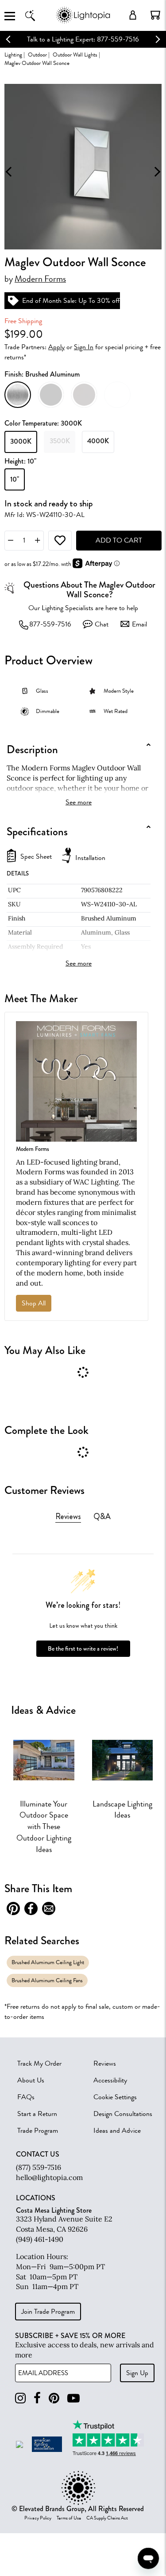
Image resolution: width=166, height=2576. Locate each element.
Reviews (105, 2063)
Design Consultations (123, 2114)
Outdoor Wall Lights (75, 55)
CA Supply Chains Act (107, 2518)
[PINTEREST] (54, 2398)
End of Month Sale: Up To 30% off (71, 301)
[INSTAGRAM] (20, 2398)
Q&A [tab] (102, 1516)
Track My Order (39, 2063)
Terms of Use (69, 2518)
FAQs (26, 2097)
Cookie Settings (115, 2097)
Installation (90, 858)
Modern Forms (40, 279)
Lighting (13, 55)
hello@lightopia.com (49, 2177)
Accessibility (110, 2080)
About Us (31, 2080)
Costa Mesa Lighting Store (54, 2210)
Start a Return (37, 2114)
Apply (56, 347)
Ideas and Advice (117, 2131)
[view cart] (155, 15)
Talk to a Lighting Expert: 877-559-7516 (83, 39)
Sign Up (137, 2373)
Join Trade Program (48, 2312)
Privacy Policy (38, 2518)
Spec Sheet (36, 857)
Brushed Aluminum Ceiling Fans (47, 1980)
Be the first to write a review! (83, 1649)
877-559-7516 (50, 624)
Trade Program (38, 2131)
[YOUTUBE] (73, 2398)
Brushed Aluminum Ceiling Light (48, 1962)
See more (79, 802)
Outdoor (37, 55)
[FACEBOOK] (37, 2398)
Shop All (34, 1303)
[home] (83, 22)
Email (139, 624)
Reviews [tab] (68, 1516)
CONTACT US (38, 2154)
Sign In (84, 347)
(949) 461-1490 (40, 2239)
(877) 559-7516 (39, 2167)
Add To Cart (119, 540)
